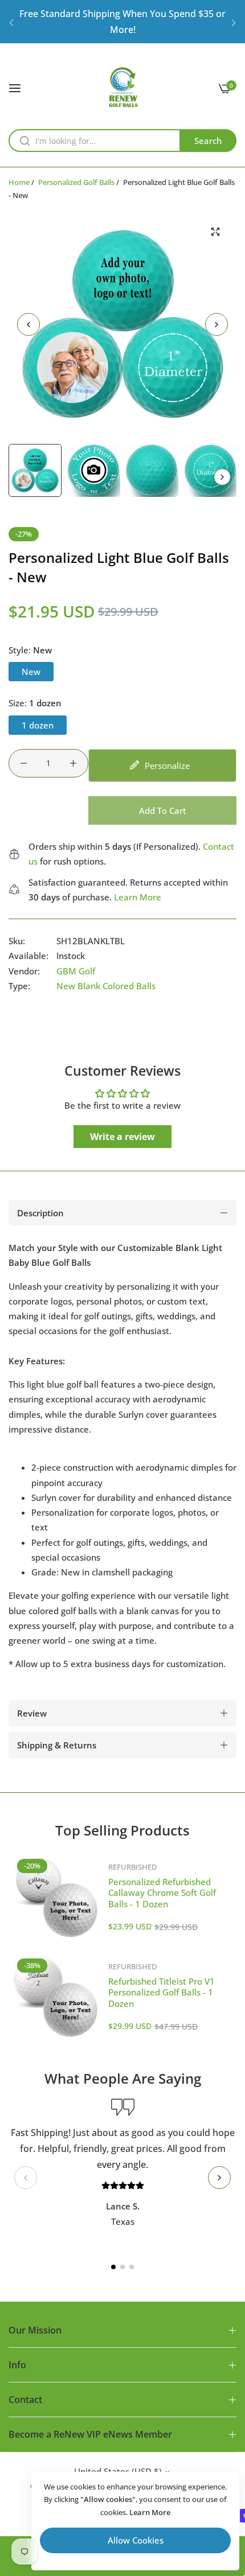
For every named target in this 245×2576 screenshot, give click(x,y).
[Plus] (73, 763)
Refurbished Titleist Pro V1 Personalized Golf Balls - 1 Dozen (162, 1992)
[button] (11, 22)
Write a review (122, 1137)
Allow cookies (136, 2540)
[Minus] (24, 763)
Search (208, 141)
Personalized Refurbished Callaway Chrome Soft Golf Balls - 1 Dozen (162, 1893)
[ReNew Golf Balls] (123, 87)
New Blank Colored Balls (106, 986)
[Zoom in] (215, 232)
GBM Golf (76, 971)
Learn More (138, 897)
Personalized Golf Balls (76, 182)
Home (19, 182)
